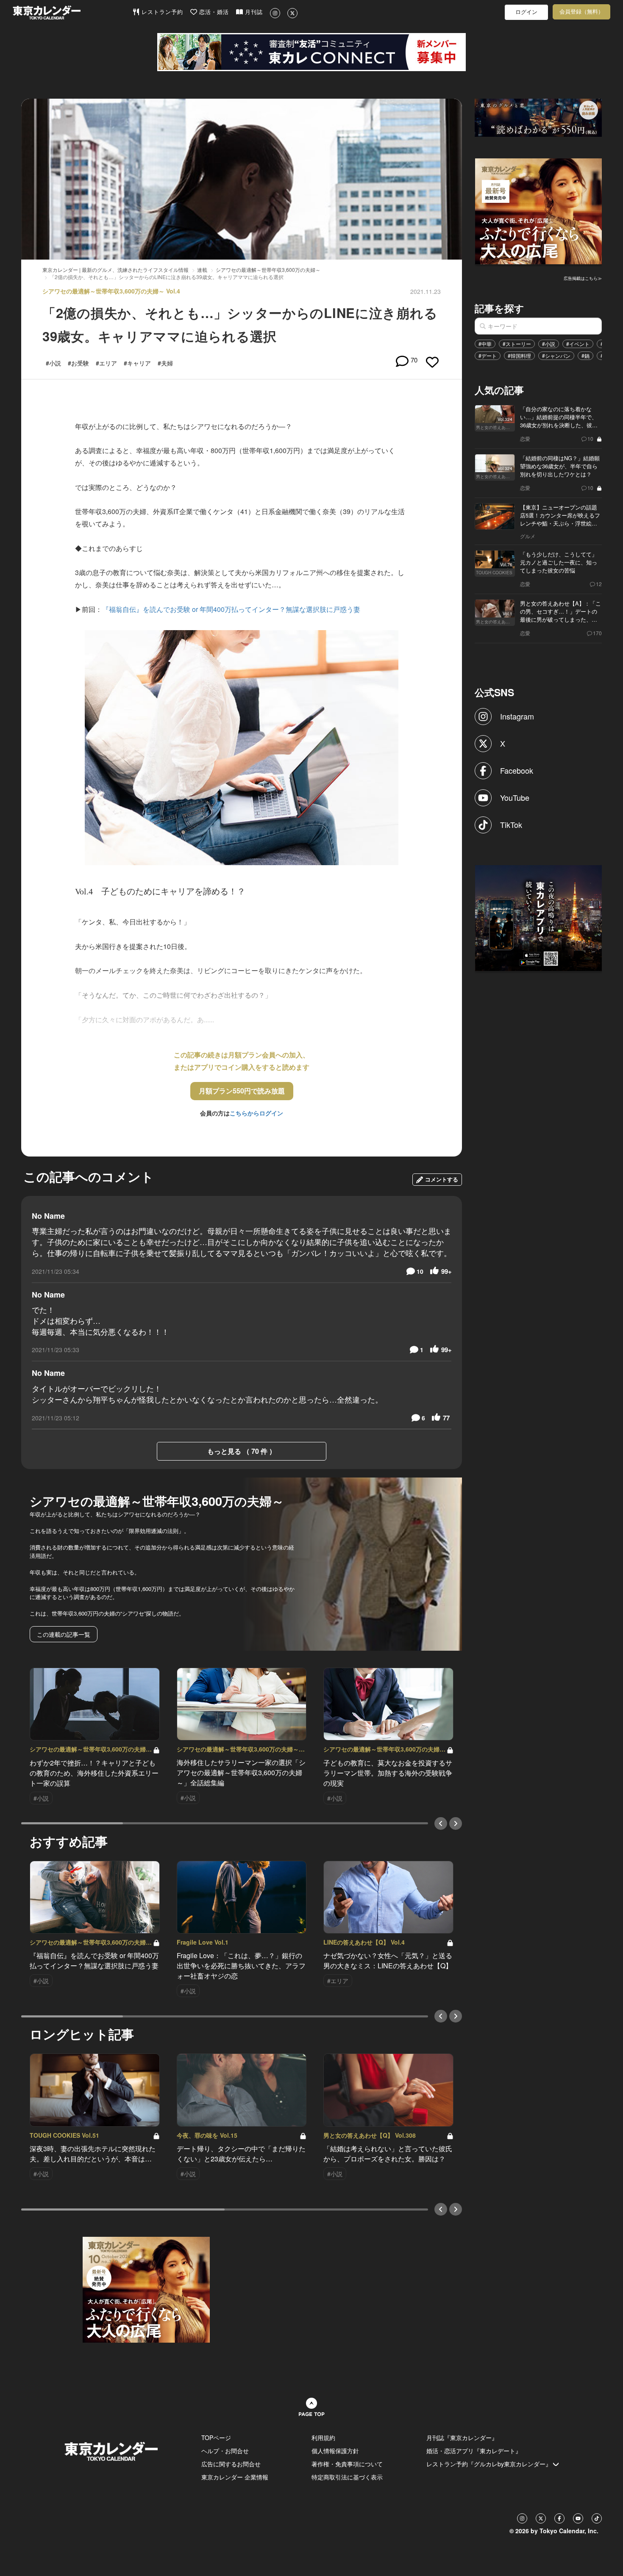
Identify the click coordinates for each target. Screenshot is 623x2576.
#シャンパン (556, 356)
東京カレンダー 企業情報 (235, 2477)
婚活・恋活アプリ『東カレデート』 (474, 2451)
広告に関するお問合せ (231, 2464)
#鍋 (585, 356)
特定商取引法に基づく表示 (347, 2477)
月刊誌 (253, 12)
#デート (488, 356)
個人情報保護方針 (335, 2451)
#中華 (485, 344)
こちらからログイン (256, 1113)
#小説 (549, 344)
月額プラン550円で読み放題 (242, 1091)
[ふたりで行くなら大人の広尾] (539, 210)
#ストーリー (517, 344)
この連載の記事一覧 (64, 1634)
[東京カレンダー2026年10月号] (146, 2289)
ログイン (526, 12)
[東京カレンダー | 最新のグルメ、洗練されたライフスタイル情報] (72, 12)
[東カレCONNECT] (311, 52)
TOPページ (216, 2438)
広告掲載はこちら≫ (583, 278)
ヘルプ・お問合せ (225, 2451)
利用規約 (323, 2438)
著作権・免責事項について (347, 2464)
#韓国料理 (519, 356)
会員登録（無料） (581, 12)
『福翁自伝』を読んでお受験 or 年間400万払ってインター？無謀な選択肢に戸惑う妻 (231, 609)
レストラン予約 (161, 12)
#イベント (578, 344)
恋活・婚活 (213, 12)
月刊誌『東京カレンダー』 (462, 2438)
